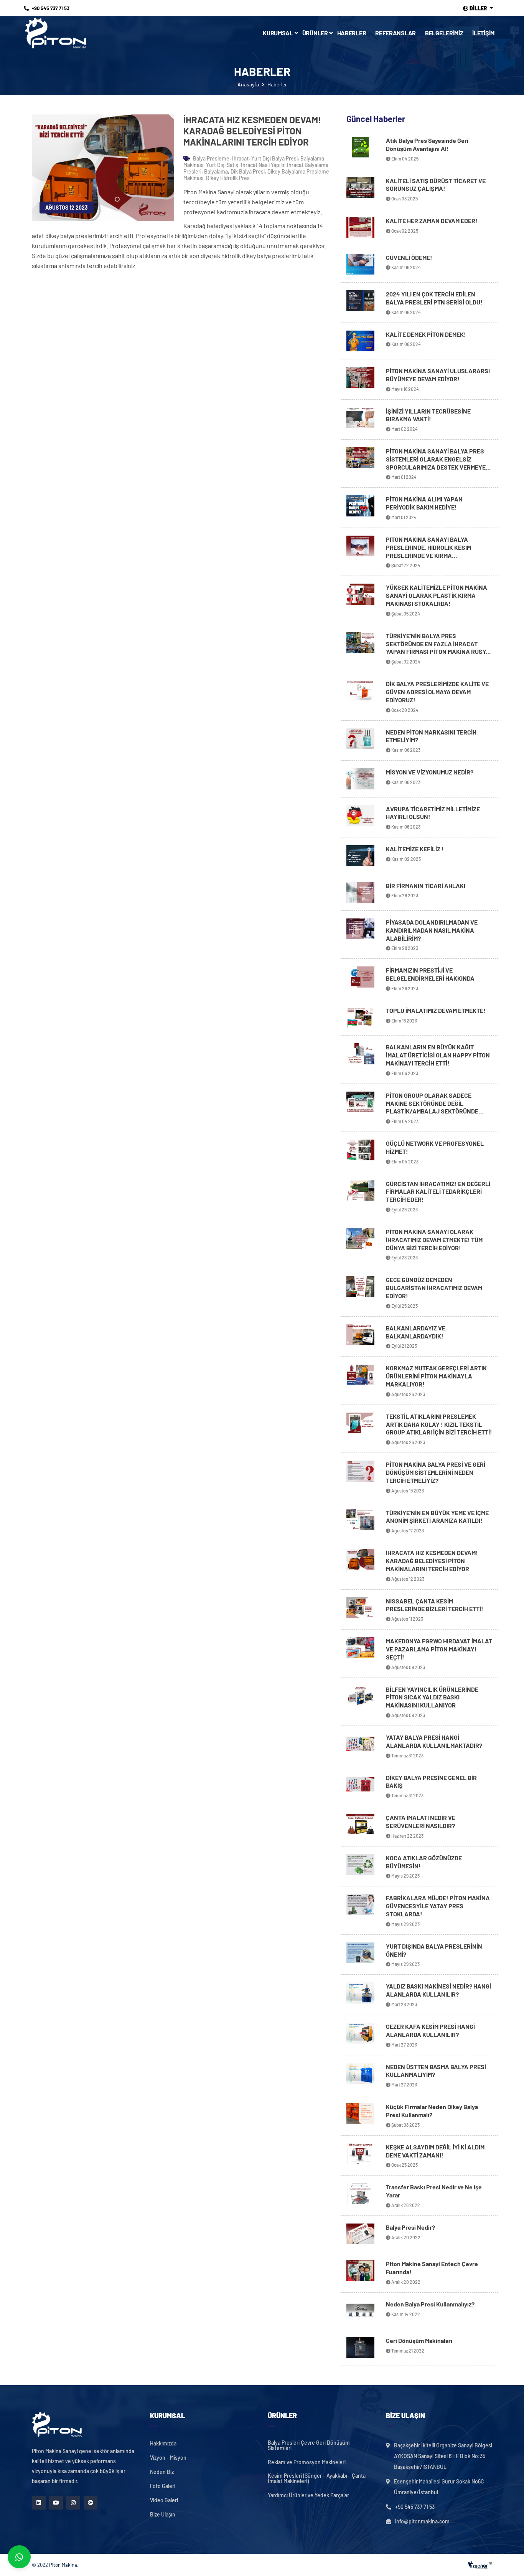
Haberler (352, 33)
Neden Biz (162, 2472)
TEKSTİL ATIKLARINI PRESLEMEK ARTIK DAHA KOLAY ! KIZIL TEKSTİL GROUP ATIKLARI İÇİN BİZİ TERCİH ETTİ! (439, 1424)
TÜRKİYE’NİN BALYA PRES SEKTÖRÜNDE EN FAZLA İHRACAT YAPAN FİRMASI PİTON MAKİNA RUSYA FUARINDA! (438, 648)
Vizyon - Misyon (168, 2458)
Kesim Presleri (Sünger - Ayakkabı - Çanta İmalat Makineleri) (317, 2478)
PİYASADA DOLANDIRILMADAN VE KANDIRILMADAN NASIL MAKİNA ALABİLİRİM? (432, 930)
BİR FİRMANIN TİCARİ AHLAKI (426, 886)
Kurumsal (278, 33)
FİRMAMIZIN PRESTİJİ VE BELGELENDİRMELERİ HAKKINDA (430, 974)
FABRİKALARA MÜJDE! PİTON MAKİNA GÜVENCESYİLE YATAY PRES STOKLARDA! (438, 1906)
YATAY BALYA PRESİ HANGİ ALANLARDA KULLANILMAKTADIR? (434, 1741)
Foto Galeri (163, 2486)
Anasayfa (248, 84)
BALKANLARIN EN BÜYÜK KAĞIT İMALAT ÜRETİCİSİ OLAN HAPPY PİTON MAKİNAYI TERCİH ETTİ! (438, 1055)
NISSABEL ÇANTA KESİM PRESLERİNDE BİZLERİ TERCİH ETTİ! (435, 1605)
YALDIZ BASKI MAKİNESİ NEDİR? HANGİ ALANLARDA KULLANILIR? (438, 1990)
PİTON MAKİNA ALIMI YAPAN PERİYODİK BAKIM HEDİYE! (424, 503)
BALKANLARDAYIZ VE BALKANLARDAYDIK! (416, 1332)
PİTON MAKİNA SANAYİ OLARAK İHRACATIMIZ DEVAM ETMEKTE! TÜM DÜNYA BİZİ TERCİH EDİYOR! (434, 1240)
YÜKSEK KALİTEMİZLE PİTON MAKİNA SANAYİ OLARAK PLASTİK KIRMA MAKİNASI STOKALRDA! (437, 595)
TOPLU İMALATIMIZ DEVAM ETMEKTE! (436, 1010)
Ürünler (315, 33)
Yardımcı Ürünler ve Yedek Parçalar (308, 2495)
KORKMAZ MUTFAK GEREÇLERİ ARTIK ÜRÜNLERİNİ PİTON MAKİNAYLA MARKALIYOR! (436, 1376)
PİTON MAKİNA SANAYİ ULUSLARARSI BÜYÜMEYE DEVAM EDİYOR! (438, 375)
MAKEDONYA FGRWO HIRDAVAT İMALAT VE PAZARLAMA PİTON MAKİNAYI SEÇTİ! (439, 1649)
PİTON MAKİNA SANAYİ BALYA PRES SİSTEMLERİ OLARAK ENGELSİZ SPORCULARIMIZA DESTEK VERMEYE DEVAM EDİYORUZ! (436, 463)
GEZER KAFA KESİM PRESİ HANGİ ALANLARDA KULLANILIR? (430, 2030)
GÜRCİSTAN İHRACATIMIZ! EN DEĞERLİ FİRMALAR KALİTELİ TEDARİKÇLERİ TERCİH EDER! (438, 1192)
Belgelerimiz (444, 33)
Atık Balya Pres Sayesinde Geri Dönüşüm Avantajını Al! (427, 144)
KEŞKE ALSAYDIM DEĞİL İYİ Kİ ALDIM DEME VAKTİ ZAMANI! (435, 2151)
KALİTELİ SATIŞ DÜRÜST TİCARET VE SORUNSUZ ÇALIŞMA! (436, 185)
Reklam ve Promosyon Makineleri (307, 2462)
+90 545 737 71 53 (51, 8)
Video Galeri (164, 2500)
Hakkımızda (163, 2444)
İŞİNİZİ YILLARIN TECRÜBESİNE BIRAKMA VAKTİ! (428, 415)
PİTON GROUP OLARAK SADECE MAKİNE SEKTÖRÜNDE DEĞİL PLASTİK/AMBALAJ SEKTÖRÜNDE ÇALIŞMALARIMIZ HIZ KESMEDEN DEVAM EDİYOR (432, 1111)
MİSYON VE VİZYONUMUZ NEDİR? (430, 772)
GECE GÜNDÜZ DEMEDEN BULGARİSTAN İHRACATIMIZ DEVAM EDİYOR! (434, 1288)
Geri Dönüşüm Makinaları (419, 2340)
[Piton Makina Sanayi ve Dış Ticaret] (56, 33)
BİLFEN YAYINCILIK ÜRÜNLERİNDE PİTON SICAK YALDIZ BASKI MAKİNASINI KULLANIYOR (432, 1697)
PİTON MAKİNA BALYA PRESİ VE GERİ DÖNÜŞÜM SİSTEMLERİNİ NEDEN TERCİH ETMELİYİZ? (436, 1472)
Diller (478, 8)
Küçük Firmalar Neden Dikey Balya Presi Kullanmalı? (432, 2111)
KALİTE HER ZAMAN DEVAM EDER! (432, 221)
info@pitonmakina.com (422, 2521)
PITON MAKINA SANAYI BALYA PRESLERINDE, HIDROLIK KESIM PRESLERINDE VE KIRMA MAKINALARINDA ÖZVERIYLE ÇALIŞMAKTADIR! (428, 555)
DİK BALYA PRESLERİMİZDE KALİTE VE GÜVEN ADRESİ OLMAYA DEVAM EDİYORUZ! (437, 692)
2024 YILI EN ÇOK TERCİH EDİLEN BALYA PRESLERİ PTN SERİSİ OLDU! (434, 298)
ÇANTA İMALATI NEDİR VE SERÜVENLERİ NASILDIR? (421, 1822)
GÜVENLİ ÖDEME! (409, 257)
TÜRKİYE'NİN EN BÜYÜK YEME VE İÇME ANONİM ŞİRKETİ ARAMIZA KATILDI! (437, 1517)
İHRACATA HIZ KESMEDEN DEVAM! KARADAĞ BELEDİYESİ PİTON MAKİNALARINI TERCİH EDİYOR (432, 1561)
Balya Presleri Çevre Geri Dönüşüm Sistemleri (309, 2445)
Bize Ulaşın (163, 2515)
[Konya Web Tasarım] (478, 2565)
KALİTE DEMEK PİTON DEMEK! (426, 334)
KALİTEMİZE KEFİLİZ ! (415, 849)
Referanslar (395, 33)
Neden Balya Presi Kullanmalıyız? (430, 2304)
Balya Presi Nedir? (410, 2227)
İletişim (483, 33)
